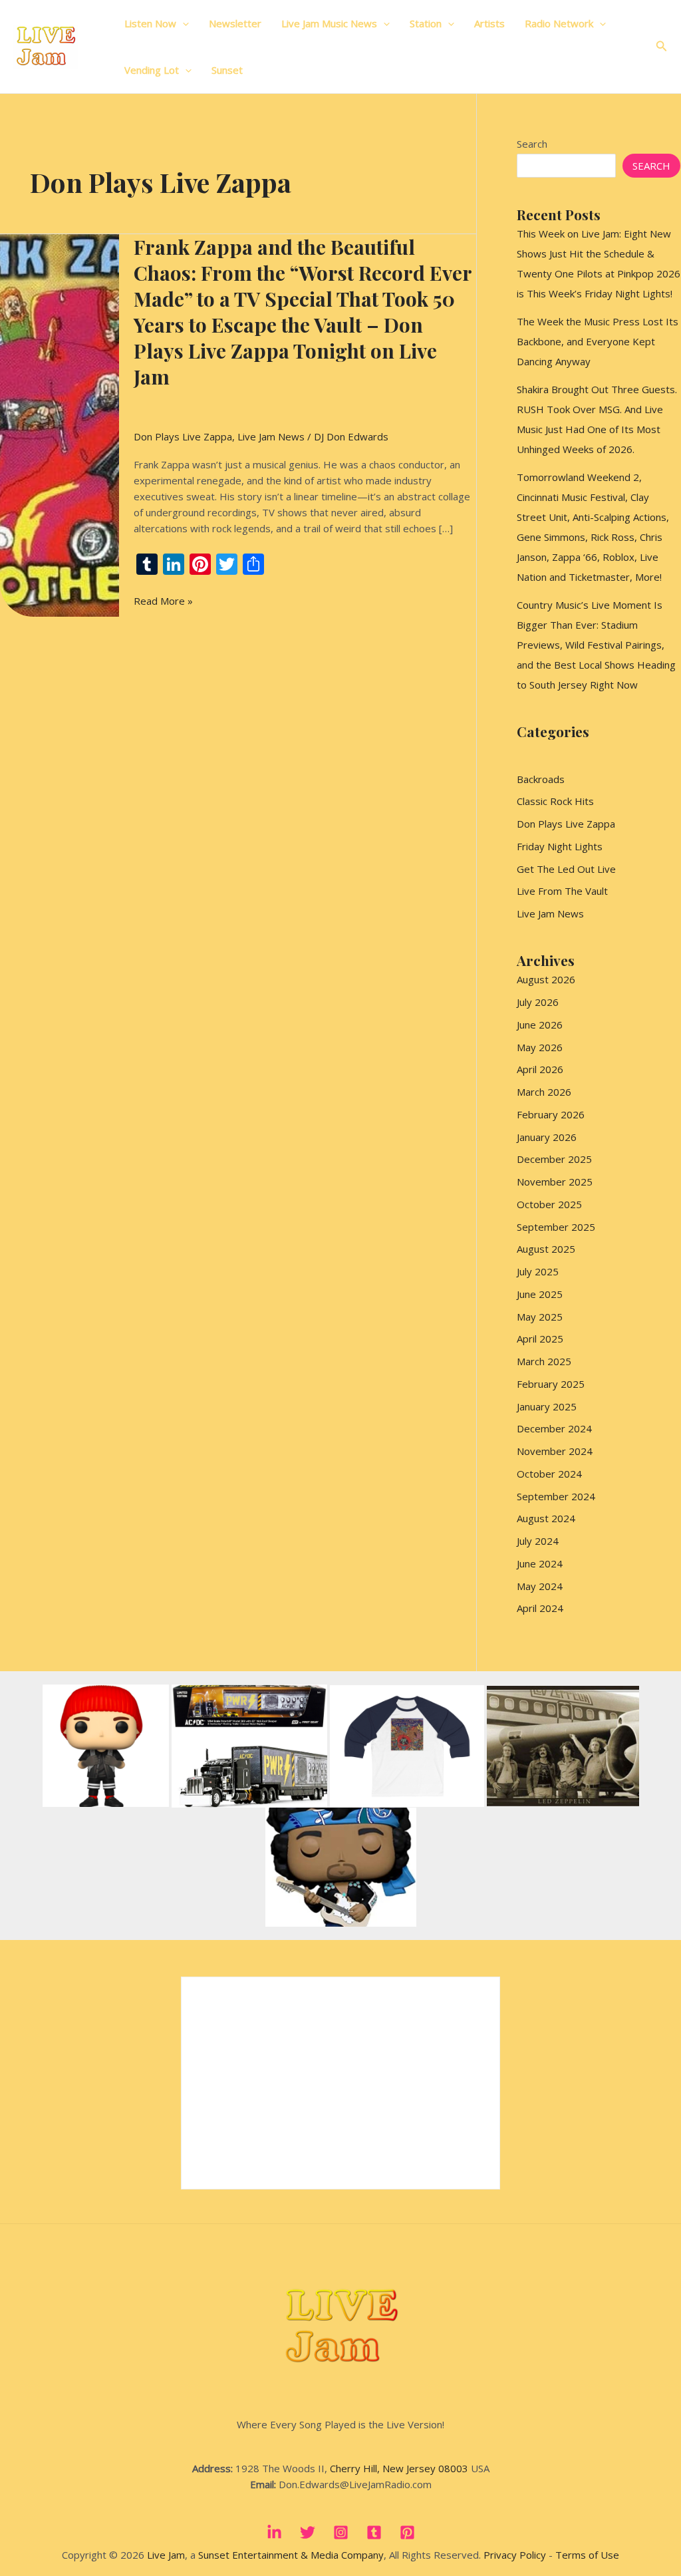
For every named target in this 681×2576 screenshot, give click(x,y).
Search (532, 144)
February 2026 (551, 1114)
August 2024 (546, 1518)
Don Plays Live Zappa (183, 436)
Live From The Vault (562, 891)
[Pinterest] (407, 2532)
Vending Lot (152, 70)
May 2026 (540, 1047)
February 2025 (551, 1384)
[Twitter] (308, 2532)
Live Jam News (271, 436)
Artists (489, 23)
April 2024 (540, 1608)
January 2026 (547, 1137)
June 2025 (540, 1294)
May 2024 (540, 1586)
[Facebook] (274, 2532)
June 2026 (540, 1025)
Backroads (541, 779)
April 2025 (540, 1339)
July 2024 (538, 1541)
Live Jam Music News (329, 23)
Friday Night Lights (560, 846)
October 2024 (549, 1474)
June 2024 (540, 1563)
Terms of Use (587, 2555)
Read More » (163, 601)
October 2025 (549, 1204)
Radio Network (559, 23)
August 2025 (546, 1249)
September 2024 (556, 1496)
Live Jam (166, 2555)
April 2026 (540, 1069)
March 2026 (544, 1092)
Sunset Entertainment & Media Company (291, 2555)
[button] (183, 23)
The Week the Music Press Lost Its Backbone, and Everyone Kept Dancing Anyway (598, 341)
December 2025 (554, 1159)
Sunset (227, 70)
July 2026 (538, 1002)
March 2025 (544, 1361)
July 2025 (538, 1271)
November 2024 (555, 1451)
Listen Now (150, 23)
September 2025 (556, 1227)
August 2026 (546, 979)
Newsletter (235, 23)
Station (426, 23)
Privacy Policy (515, 2555)
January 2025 (547, 1406)
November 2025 (555, 1182)
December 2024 (554, 1428)
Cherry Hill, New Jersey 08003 (399, 2468)
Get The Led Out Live (566, 869)
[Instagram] (341, 2532)
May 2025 (540, 1317)
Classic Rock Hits (555, 801)
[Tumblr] (374, 2532)
